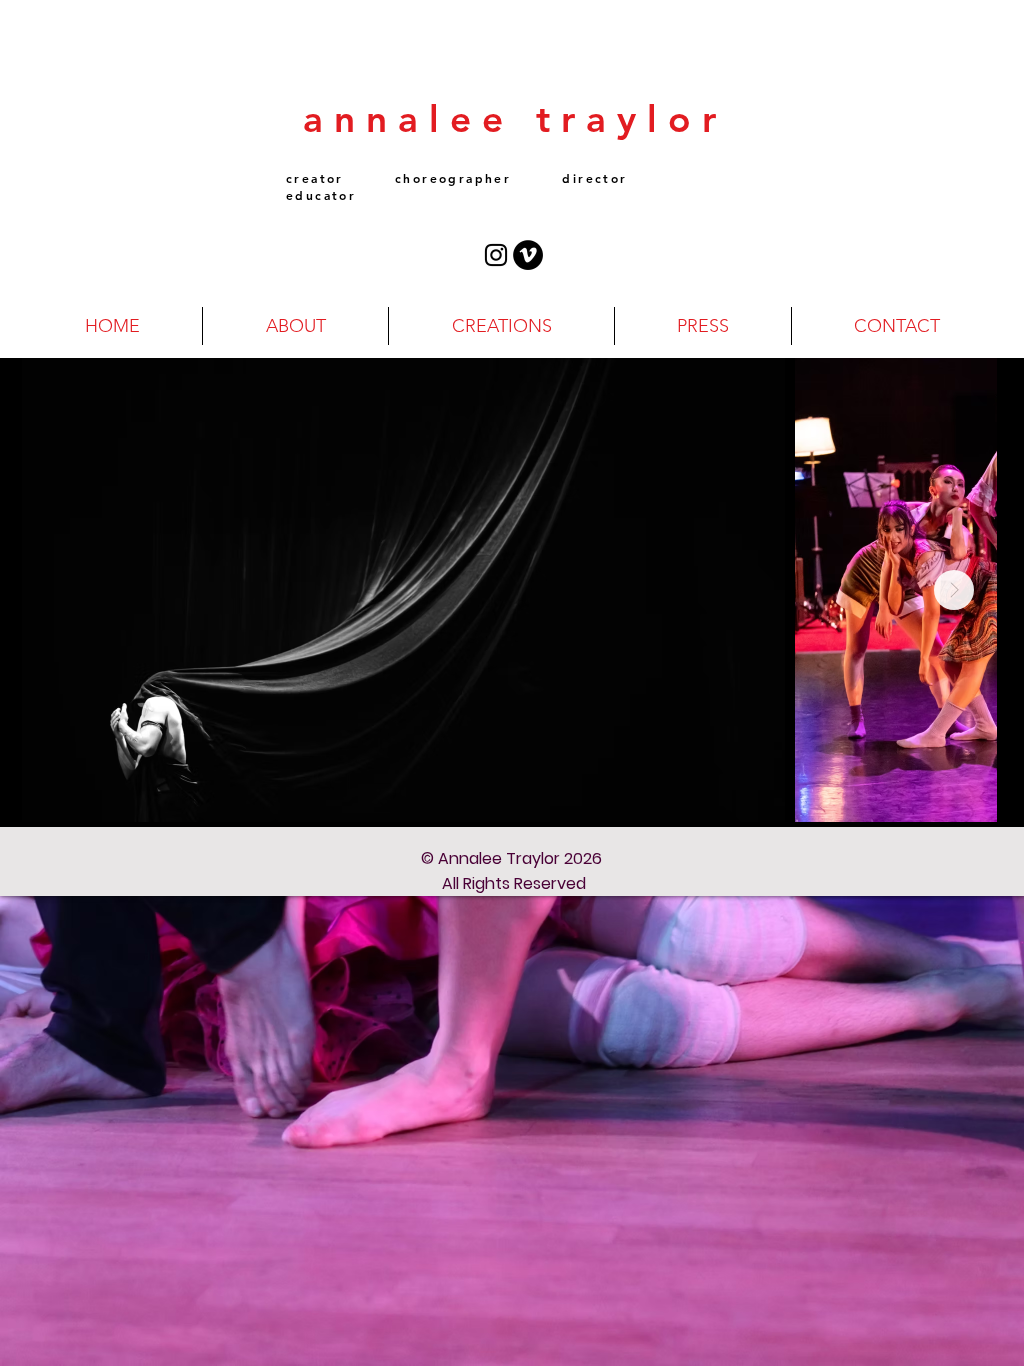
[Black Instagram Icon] (496, 255)
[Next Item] (954, 590)
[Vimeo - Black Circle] (528, 255)
